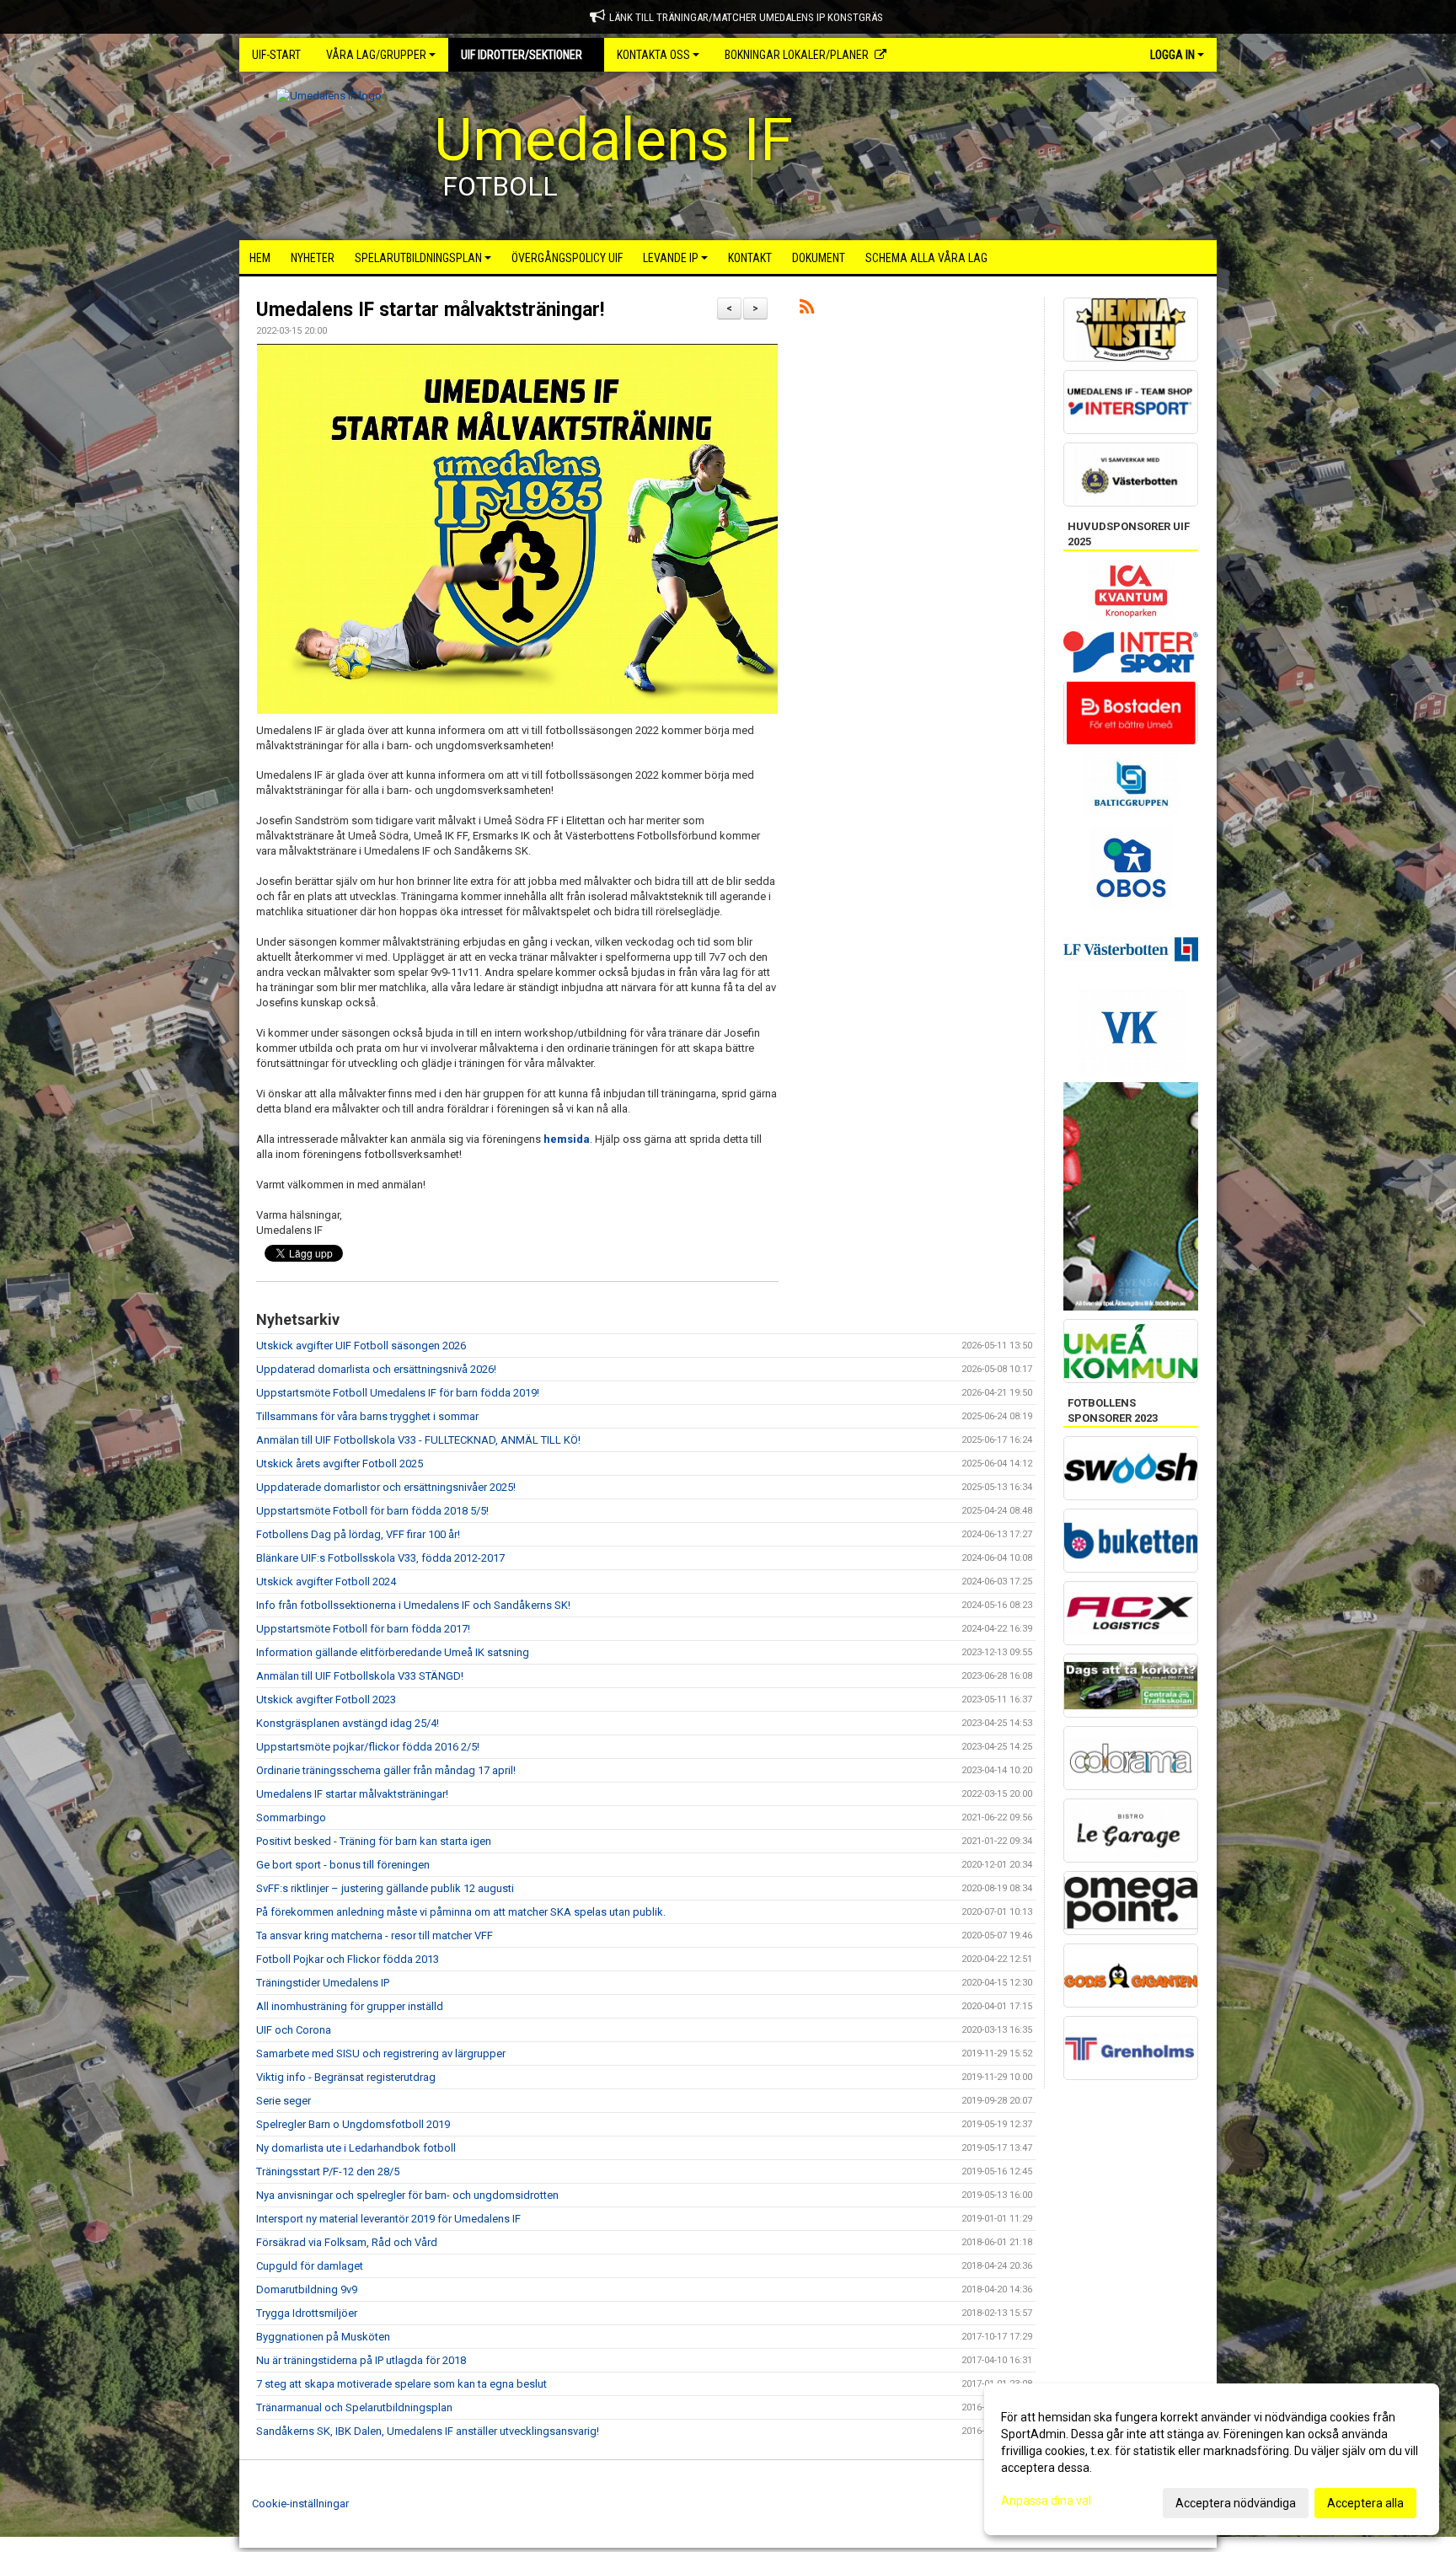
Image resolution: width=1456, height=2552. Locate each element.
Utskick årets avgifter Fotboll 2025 (340, 1464)
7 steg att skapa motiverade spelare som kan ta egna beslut (401, 2384)
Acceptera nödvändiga (1236, 2503)
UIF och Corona (294, 2030)
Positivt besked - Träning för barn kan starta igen (374, 1841)
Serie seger (284, 2101)
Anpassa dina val (1046, 2501)
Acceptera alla (1365, 2503)
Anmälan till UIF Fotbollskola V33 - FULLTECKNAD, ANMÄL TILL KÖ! (418, 1440)
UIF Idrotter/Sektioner (522, 55)
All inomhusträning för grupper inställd (350, 2006)
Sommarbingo (291, 1817)
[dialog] (1212, 2459)
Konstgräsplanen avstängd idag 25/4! (348, 1723)
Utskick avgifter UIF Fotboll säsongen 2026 (361, 1346)
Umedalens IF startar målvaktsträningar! (430, 310)
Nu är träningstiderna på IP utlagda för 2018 (361, 2360)
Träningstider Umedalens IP (323, 1983)
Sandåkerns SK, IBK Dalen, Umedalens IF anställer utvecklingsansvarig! (428, 2431)
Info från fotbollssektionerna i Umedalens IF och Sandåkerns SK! (413, 1605)
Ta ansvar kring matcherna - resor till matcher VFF (375, 1935)
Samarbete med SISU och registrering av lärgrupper (381, 2053)
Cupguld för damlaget (310, 2266)
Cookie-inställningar (300, 2504)
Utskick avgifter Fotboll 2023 (326, 1700)
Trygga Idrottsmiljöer (307, 2313)
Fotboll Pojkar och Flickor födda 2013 (348, 1959)
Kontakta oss (653, 55)
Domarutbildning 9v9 (307, 2289)
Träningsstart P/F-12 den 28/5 (328, 2171)
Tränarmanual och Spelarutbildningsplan (354, 2407)
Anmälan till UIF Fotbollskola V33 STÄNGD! (360, 1676)
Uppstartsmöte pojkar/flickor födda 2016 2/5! (368, 1747)
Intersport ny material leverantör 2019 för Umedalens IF (388, 2219)
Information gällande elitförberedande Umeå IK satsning (393, 1652)
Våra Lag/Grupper (376, 55)
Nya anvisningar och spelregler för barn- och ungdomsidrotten (407, 2195)
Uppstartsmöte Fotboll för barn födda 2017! (363, 1629)
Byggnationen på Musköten (323, 2337)
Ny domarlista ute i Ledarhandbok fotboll (356, 2148)
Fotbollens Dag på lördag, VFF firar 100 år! (358, 1534)
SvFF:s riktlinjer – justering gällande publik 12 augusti (385, 1888)
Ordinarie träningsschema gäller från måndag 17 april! (386, 1770)
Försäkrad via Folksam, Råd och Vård (347, 2242)
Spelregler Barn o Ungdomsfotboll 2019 (353, 2124)
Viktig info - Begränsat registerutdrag (346, 2077)
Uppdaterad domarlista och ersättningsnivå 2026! (376, 1369)
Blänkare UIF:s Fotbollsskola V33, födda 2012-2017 (380, 1558)
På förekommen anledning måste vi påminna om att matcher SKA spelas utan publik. (461, 1912)
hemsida (567, 1139)
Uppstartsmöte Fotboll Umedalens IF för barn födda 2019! (398, 1393)
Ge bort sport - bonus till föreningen (343, 1865)
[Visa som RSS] (807, 310)
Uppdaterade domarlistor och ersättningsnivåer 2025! (386, 1487)
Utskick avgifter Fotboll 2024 (326, 1582)
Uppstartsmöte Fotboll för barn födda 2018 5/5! (372, 1511)
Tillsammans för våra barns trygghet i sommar (367, 1416)
